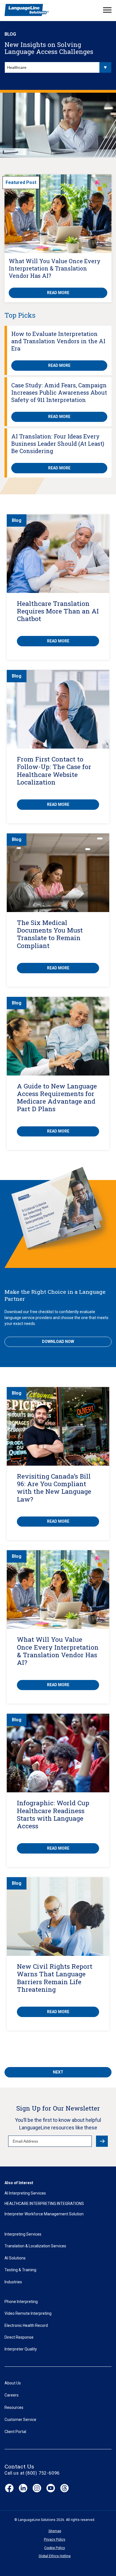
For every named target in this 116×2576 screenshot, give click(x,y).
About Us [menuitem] (13, 2383)
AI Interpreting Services (25, 2193)
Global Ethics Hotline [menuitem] (55, 2556)
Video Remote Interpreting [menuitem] (28, 2313)
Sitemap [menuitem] (55, 2531)
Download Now (58, 1342)
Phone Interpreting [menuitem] (21, 2302)
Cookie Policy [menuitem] (55, 2548)
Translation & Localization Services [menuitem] (35, 2246)
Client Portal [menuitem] (15, 2432)
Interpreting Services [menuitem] (23, 2234)
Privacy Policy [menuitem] (55, 2539)
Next (58, 2072)
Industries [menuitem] (13, 2282)
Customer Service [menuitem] (20, 2420)
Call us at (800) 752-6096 (32, 2473)
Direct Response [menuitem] (19, 2337)
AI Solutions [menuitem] (15, 2258)
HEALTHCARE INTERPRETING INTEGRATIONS (44, 2204)
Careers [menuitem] (12, 2395)
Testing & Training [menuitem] (20, 2270)
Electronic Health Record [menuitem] (26, 2325)
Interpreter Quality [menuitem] (21, 2349)
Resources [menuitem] (14, 2407)
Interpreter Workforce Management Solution (44, 2214)
